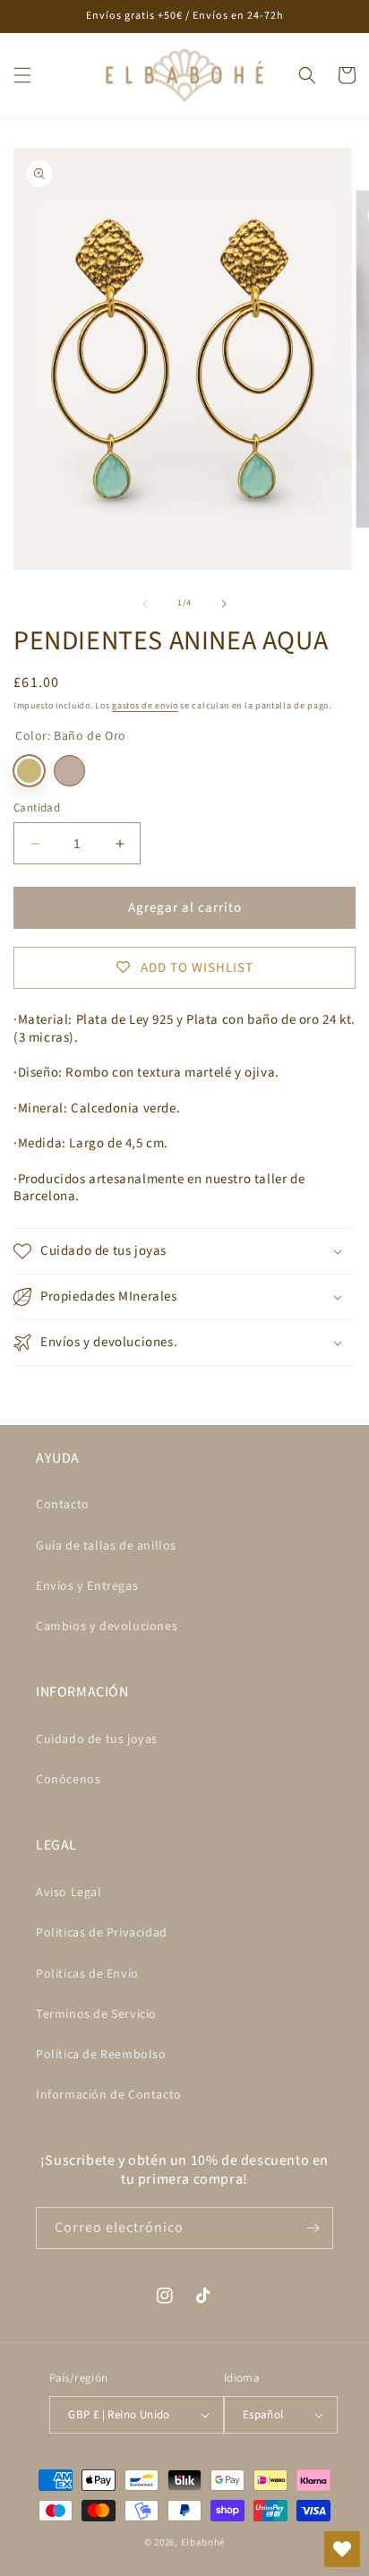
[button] (22, 75)
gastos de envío (145, 706)
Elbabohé (203, 2542)
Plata (69, 771)
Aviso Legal (69, 1893)
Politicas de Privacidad (102, 1933)
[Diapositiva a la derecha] (224, 604)
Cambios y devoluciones (107, 1627)
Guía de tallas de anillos (106, 1546)
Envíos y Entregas (87, 1586)
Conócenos (68, 1780)
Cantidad (37, 808)
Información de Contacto (109, 2095)
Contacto (63, 1505)
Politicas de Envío (87, 1974)
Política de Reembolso (101, 2055)
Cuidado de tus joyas (97, 1739)
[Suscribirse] (313, 2228)
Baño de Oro (29, 771)
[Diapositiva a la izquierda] (145, 604)
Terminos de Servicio (96, 2014)
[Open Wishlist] (342, 2549)
